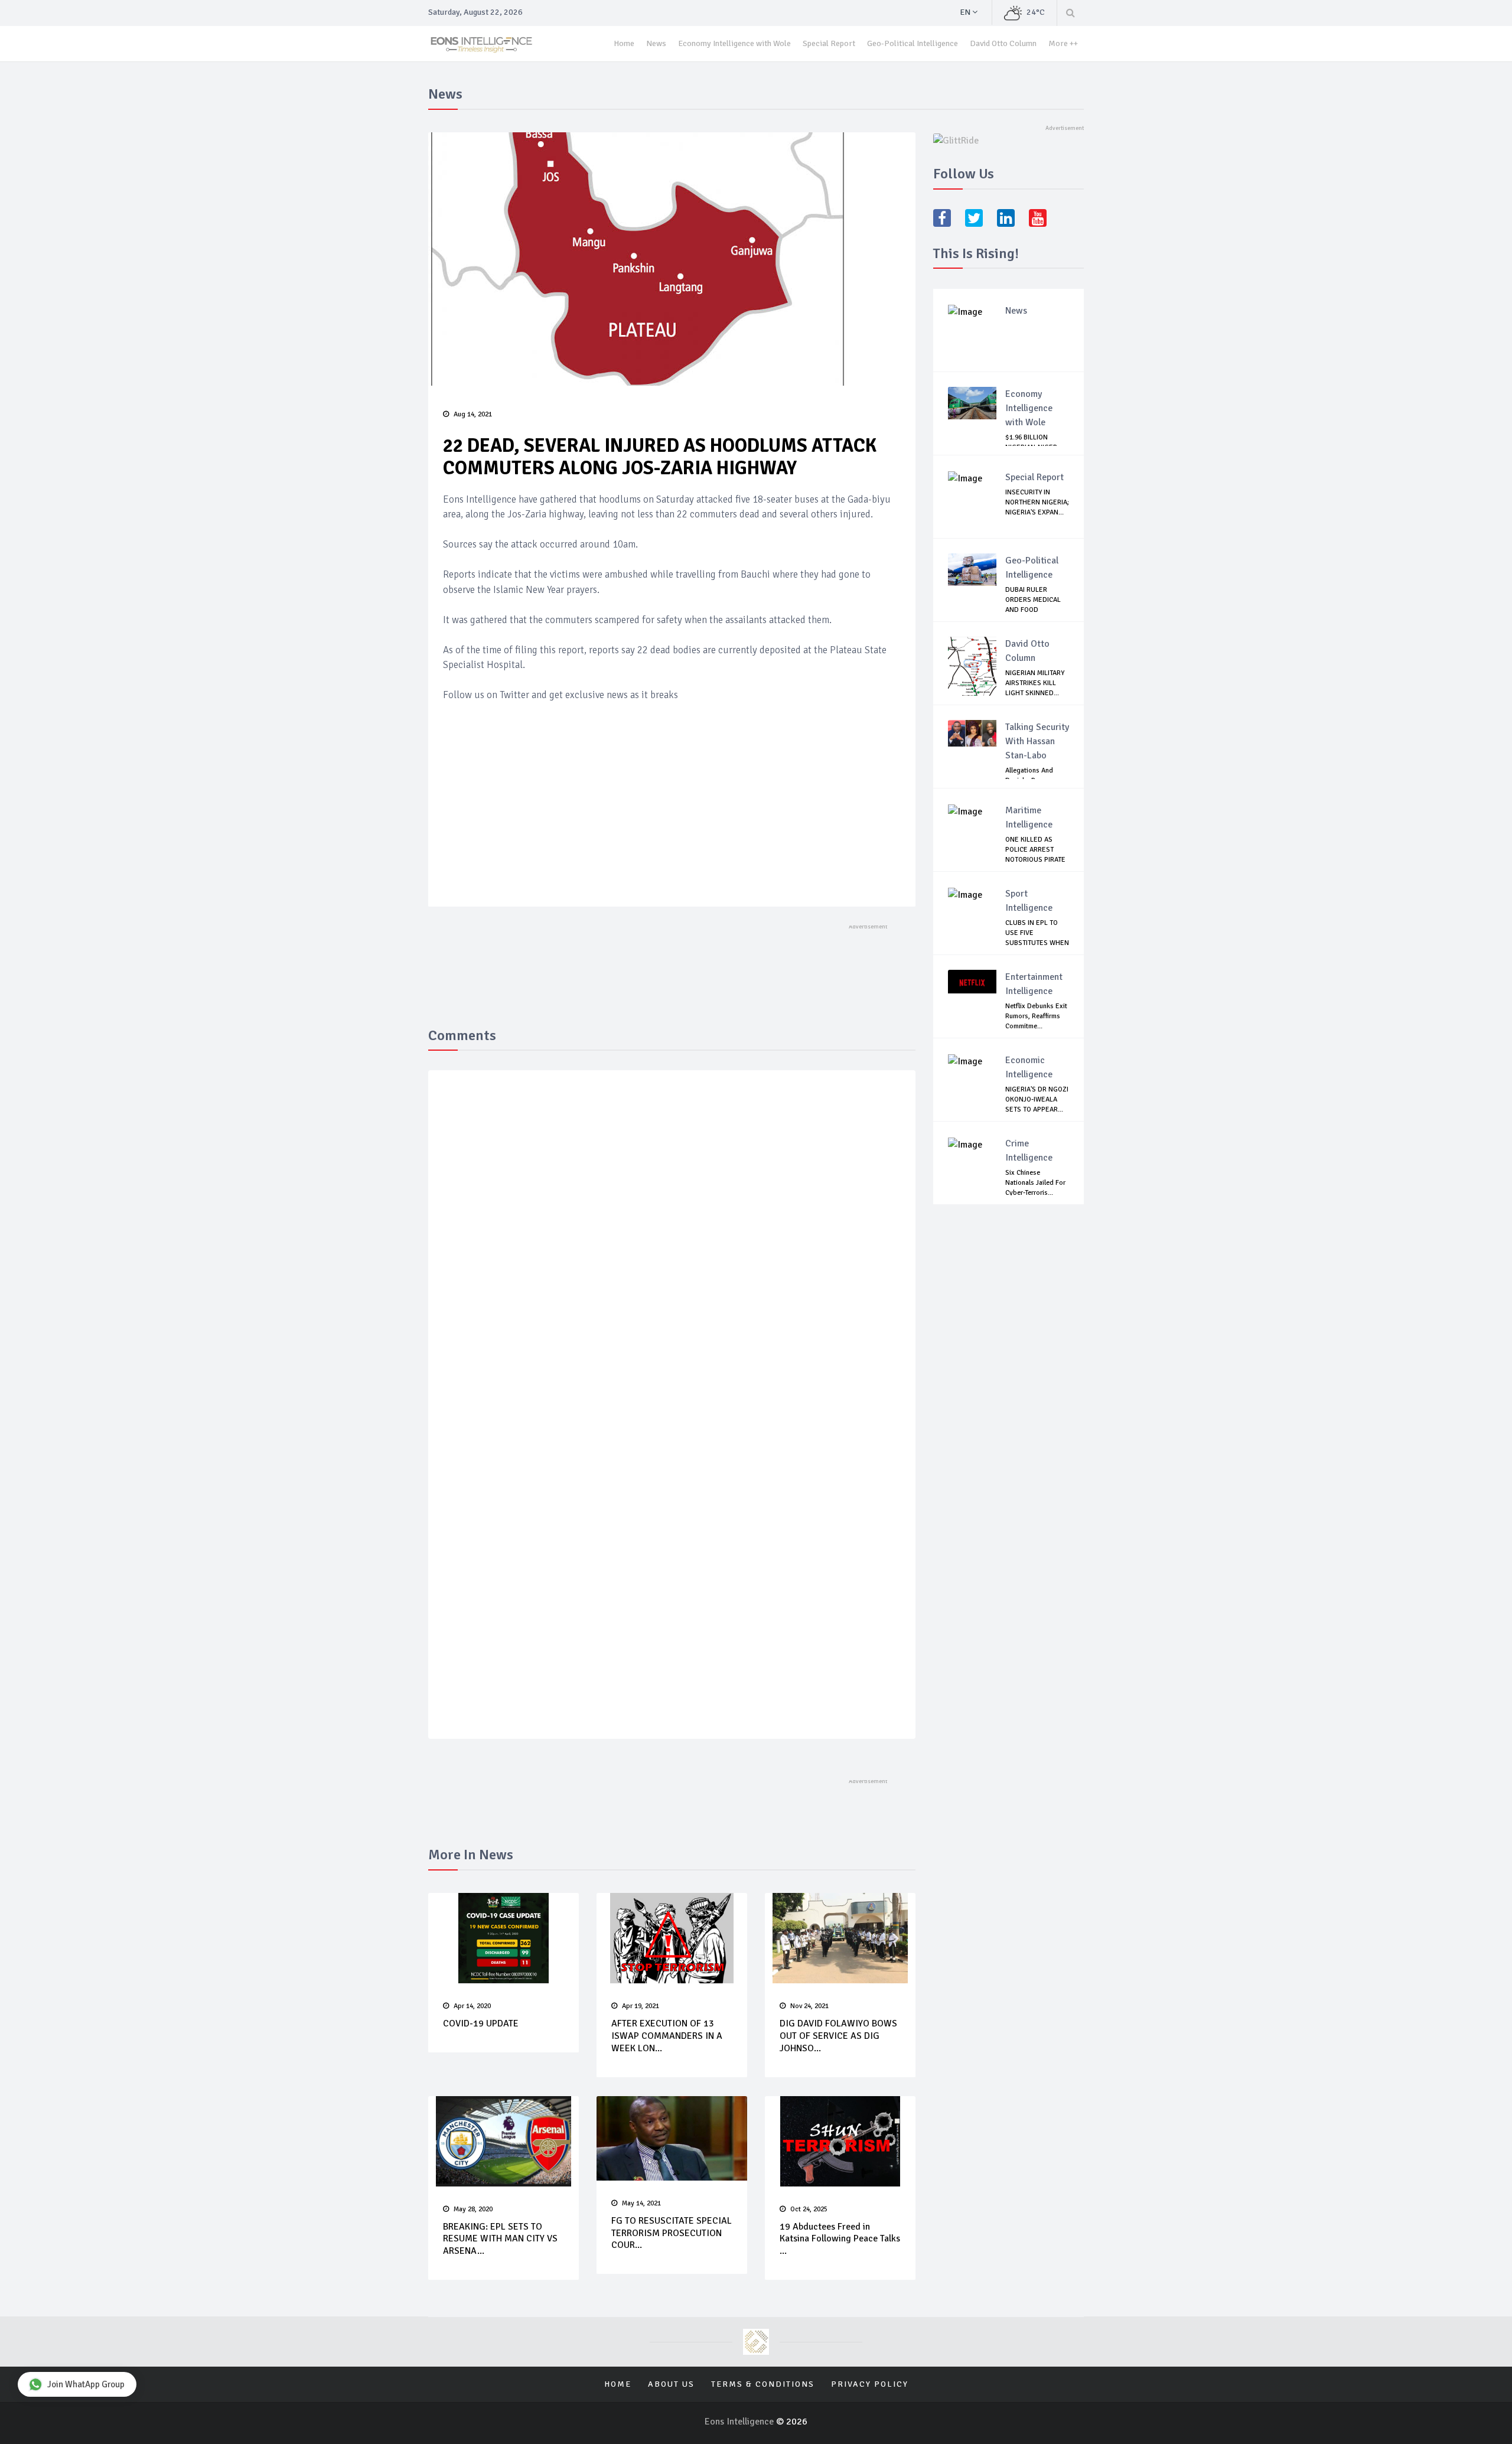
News (656, 43)
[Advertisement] (672, 786)
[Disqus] (672, 1252)
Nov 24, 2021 (809, 2006)
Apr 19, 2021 (641, 2006)
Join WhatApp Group (86, 2384)
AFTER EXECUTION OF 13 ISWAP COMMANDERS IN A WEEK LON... (667, 2036)
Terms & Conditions (763, 2384)
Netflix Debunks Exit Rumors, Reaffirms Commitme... (1036, 1016)
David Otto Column (1003, 43)
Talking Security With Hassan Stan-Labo (1037, 741)
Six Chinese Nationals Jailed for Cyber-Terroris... (1035, 1183)
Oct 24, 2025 (809, 2209)
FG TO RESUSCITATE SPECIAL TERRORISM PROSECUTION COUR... (672, 2233)
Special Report (829, 43)
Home (624, 43)
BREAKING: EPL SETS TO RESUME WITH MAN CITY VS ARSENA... (500, 2239)
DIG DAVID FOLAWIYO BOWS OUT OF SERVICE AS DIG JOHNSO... (838, 2036)
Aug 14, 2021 (473, 414)
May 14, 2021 (641, 2203)
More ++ (1063, 43)
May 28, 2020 (473, 2209)
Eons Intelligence (740, 2422)
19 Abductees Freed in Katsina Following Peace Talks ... (840, 2239)
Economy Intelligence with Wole (734, 43)
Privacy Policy (870, 2384)
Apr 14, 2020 (472, 2006)
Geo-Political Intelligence (913, 43)
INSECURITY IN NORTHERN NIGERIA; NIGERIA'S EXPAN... (1037, 502)
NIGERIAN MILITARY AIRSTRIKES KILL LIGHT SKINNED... (1035, 683)
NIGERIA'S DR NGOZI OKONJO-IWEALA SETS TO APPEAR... (1037, 1099)
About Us (671, 2384)
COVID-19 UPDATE (481, 2023)
